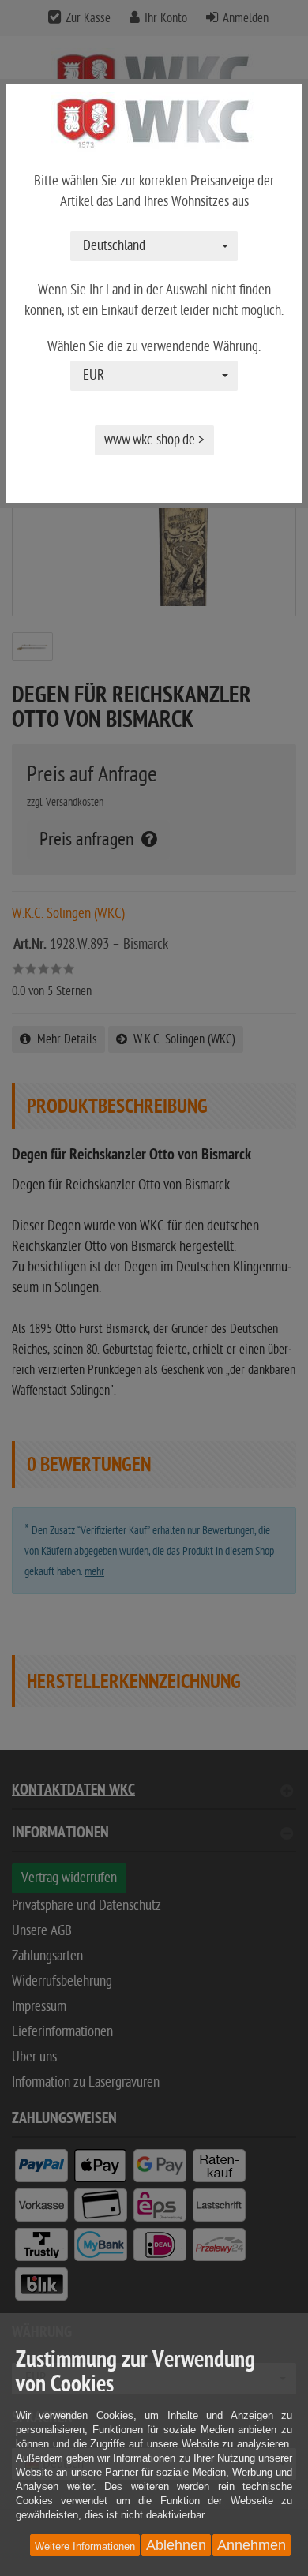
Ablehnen (176, 2545)
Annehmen (252, 2545)
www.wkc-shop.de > (154, 440)
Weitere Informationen (85, 2546)
